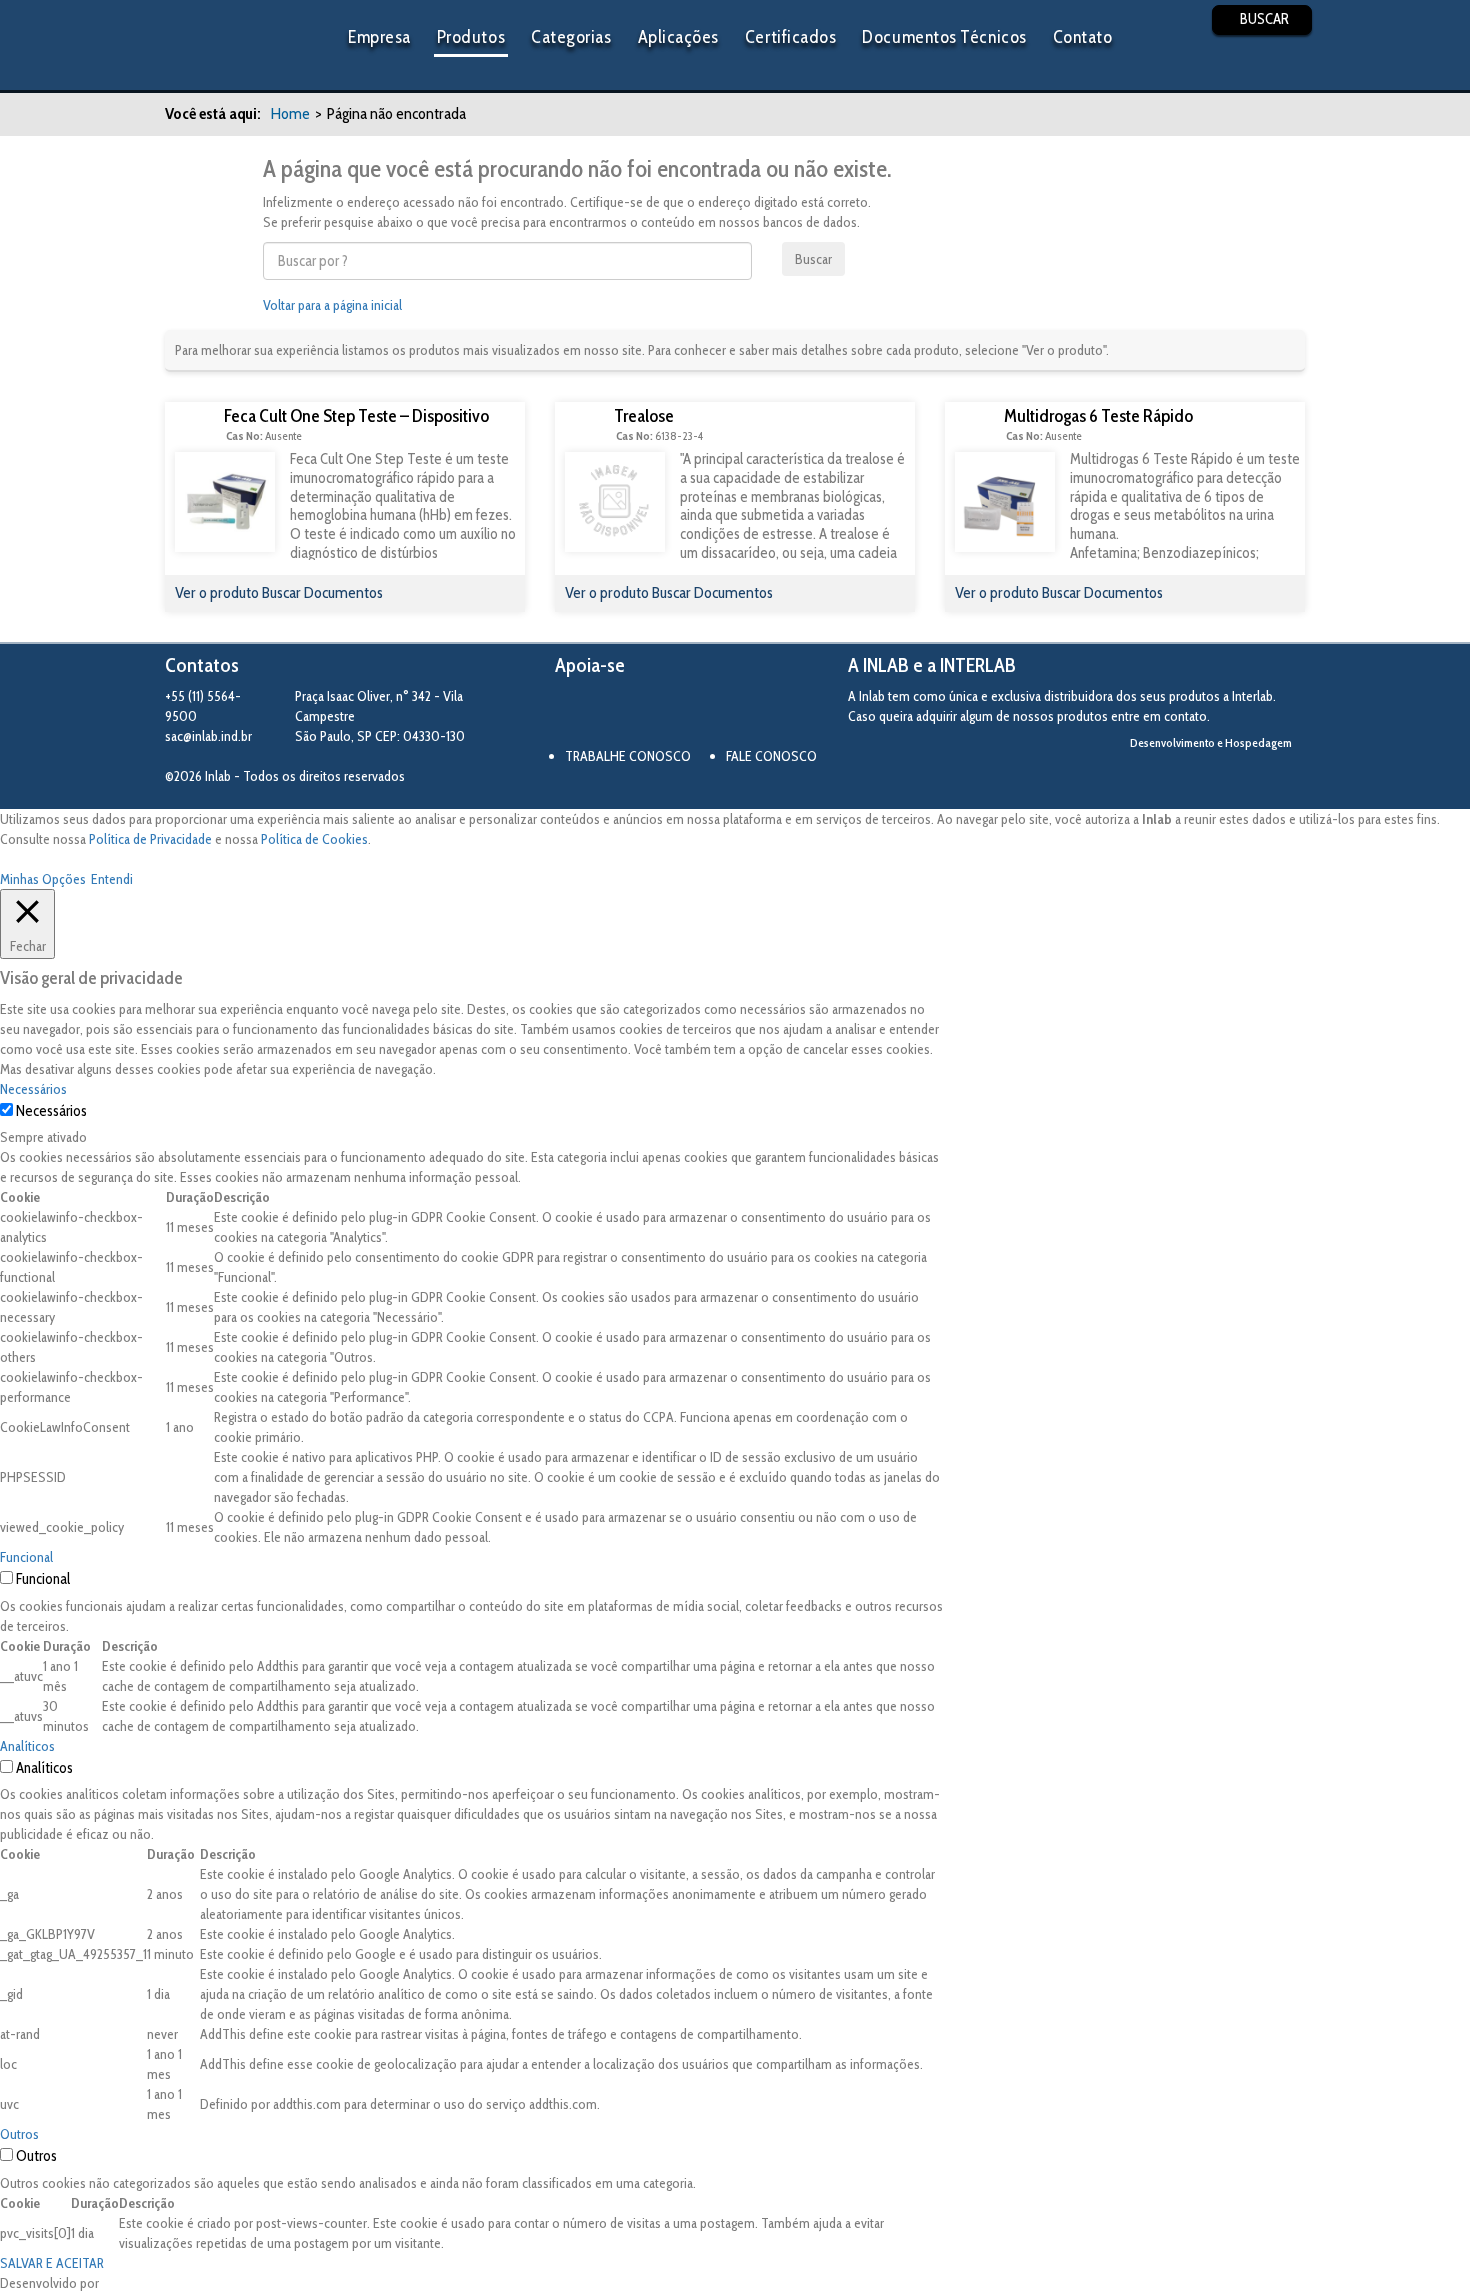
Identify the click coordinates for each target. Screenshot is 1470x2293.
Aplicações (678, 37)
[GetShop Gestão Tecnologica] (1222, 776)
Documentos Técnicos (944, 37)
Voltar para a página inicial (332, 305)
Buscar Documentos (322, 592)
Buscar (813, 259)
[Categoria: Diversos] (584, 426)
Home (290, 113)
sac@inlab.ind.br (208, 736)
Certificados (790, 37)
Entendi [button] (112, 879)
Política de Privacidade (150, 839)
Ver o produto (218, 592)
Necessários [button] (33, 1089)
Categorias (571, 37)
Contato (1083, 37)
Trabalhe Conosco (628, 756)
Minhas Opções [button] (43, 879)
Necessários (51, 1111)
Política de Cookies (314, 839)
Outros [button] (19, 2134)
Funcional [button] (26, 1557)
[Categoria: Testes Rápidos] (194, 426)
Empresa (379, 37)
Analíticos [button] (27, 1746)
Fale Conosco (771, 756)
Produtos (471, 37)
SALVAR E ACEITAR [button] (52, 2263)
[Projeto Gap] (665, 714)
